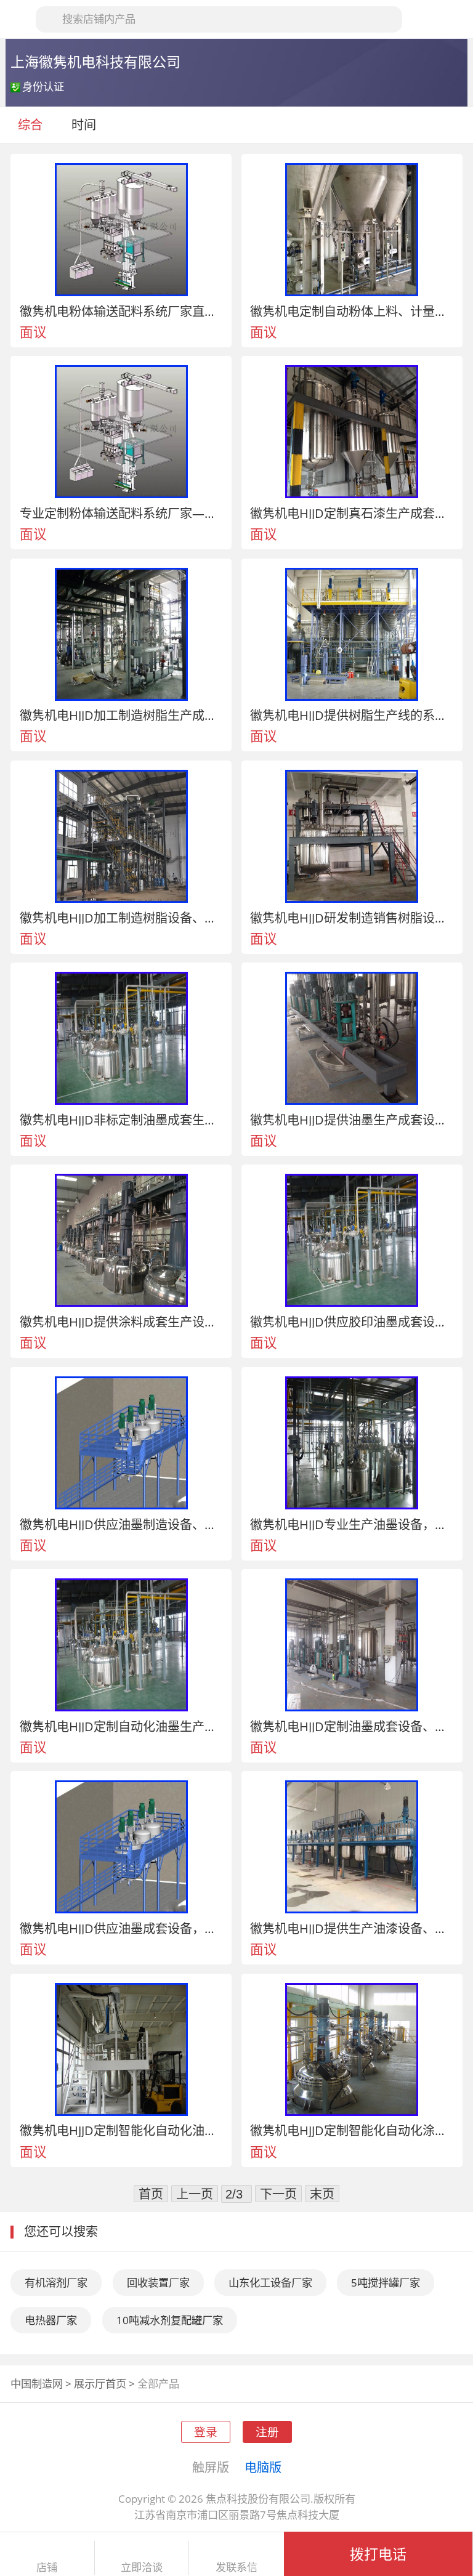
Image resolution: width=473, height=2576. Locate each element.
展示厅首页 (100, 2384)
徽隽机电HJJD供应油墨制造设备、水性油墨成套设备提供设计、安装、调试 (121, 1524)
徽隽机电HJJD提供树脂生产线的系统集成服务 (352, 715)
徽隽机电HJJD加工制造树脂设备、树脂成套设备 (121, 918)
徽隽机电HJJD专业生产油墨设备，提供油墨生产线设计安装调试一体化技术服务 (352, 1524)
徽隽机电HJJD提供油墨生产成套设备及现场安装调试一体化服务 (352, 1120)
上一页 (195, 2194)
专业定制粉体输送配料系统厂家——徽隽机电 (121, 513)
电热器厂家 (51, 2320)
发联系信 (236, 2567)
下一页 (278, 2194)
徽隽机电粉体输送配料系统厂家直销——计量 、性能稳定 (121, 311)
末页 (322, 2194)
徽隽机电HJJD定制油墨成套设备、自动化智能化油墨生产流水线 (352, 1726)
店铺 (47, 2567)
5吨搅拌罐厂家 (386, 2283)
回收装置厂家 (158, 2283)
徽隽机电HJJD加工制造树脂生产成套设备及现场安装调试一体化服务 (121, 715)
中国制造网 (37, 2384)
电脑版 (263, 2467)
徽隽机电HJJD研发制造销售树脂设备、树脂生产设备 (352, 918)
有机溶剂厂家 (56, 2283)
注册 (267, 2432)
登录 (206, 2432)
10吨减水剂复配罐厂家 (170, 2320)
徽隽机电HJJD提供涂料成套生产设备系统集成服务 (121, 1322)
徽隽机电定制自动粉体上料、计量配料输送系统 (352, 311)
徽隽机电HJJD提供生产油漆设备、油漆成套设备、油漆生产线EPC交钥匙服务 (352, 1928)
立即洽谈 (142, 2567)
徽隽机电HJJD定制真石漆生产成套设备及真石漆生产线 (352, 513)
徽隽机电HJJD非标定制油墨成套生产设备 (121, 1120)
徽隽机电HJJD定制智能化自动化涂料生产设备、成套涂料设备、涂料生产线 (352, 2130)
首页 (151, 2194)
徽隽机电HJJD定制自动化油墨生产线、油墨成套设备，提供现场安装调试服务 (121, 1726)
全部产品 (158, 2384)
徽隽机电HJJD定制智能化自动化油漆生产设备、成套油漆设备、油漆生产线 (121, 2130)
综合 (30, 124)
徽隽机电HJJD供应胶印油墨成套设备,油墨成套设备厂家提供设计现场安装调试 (352, 1322)
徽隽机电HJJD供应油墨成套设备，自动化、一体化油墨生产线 (121, 1928)
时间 (85, 124)
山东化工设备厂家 (270, 2283)
